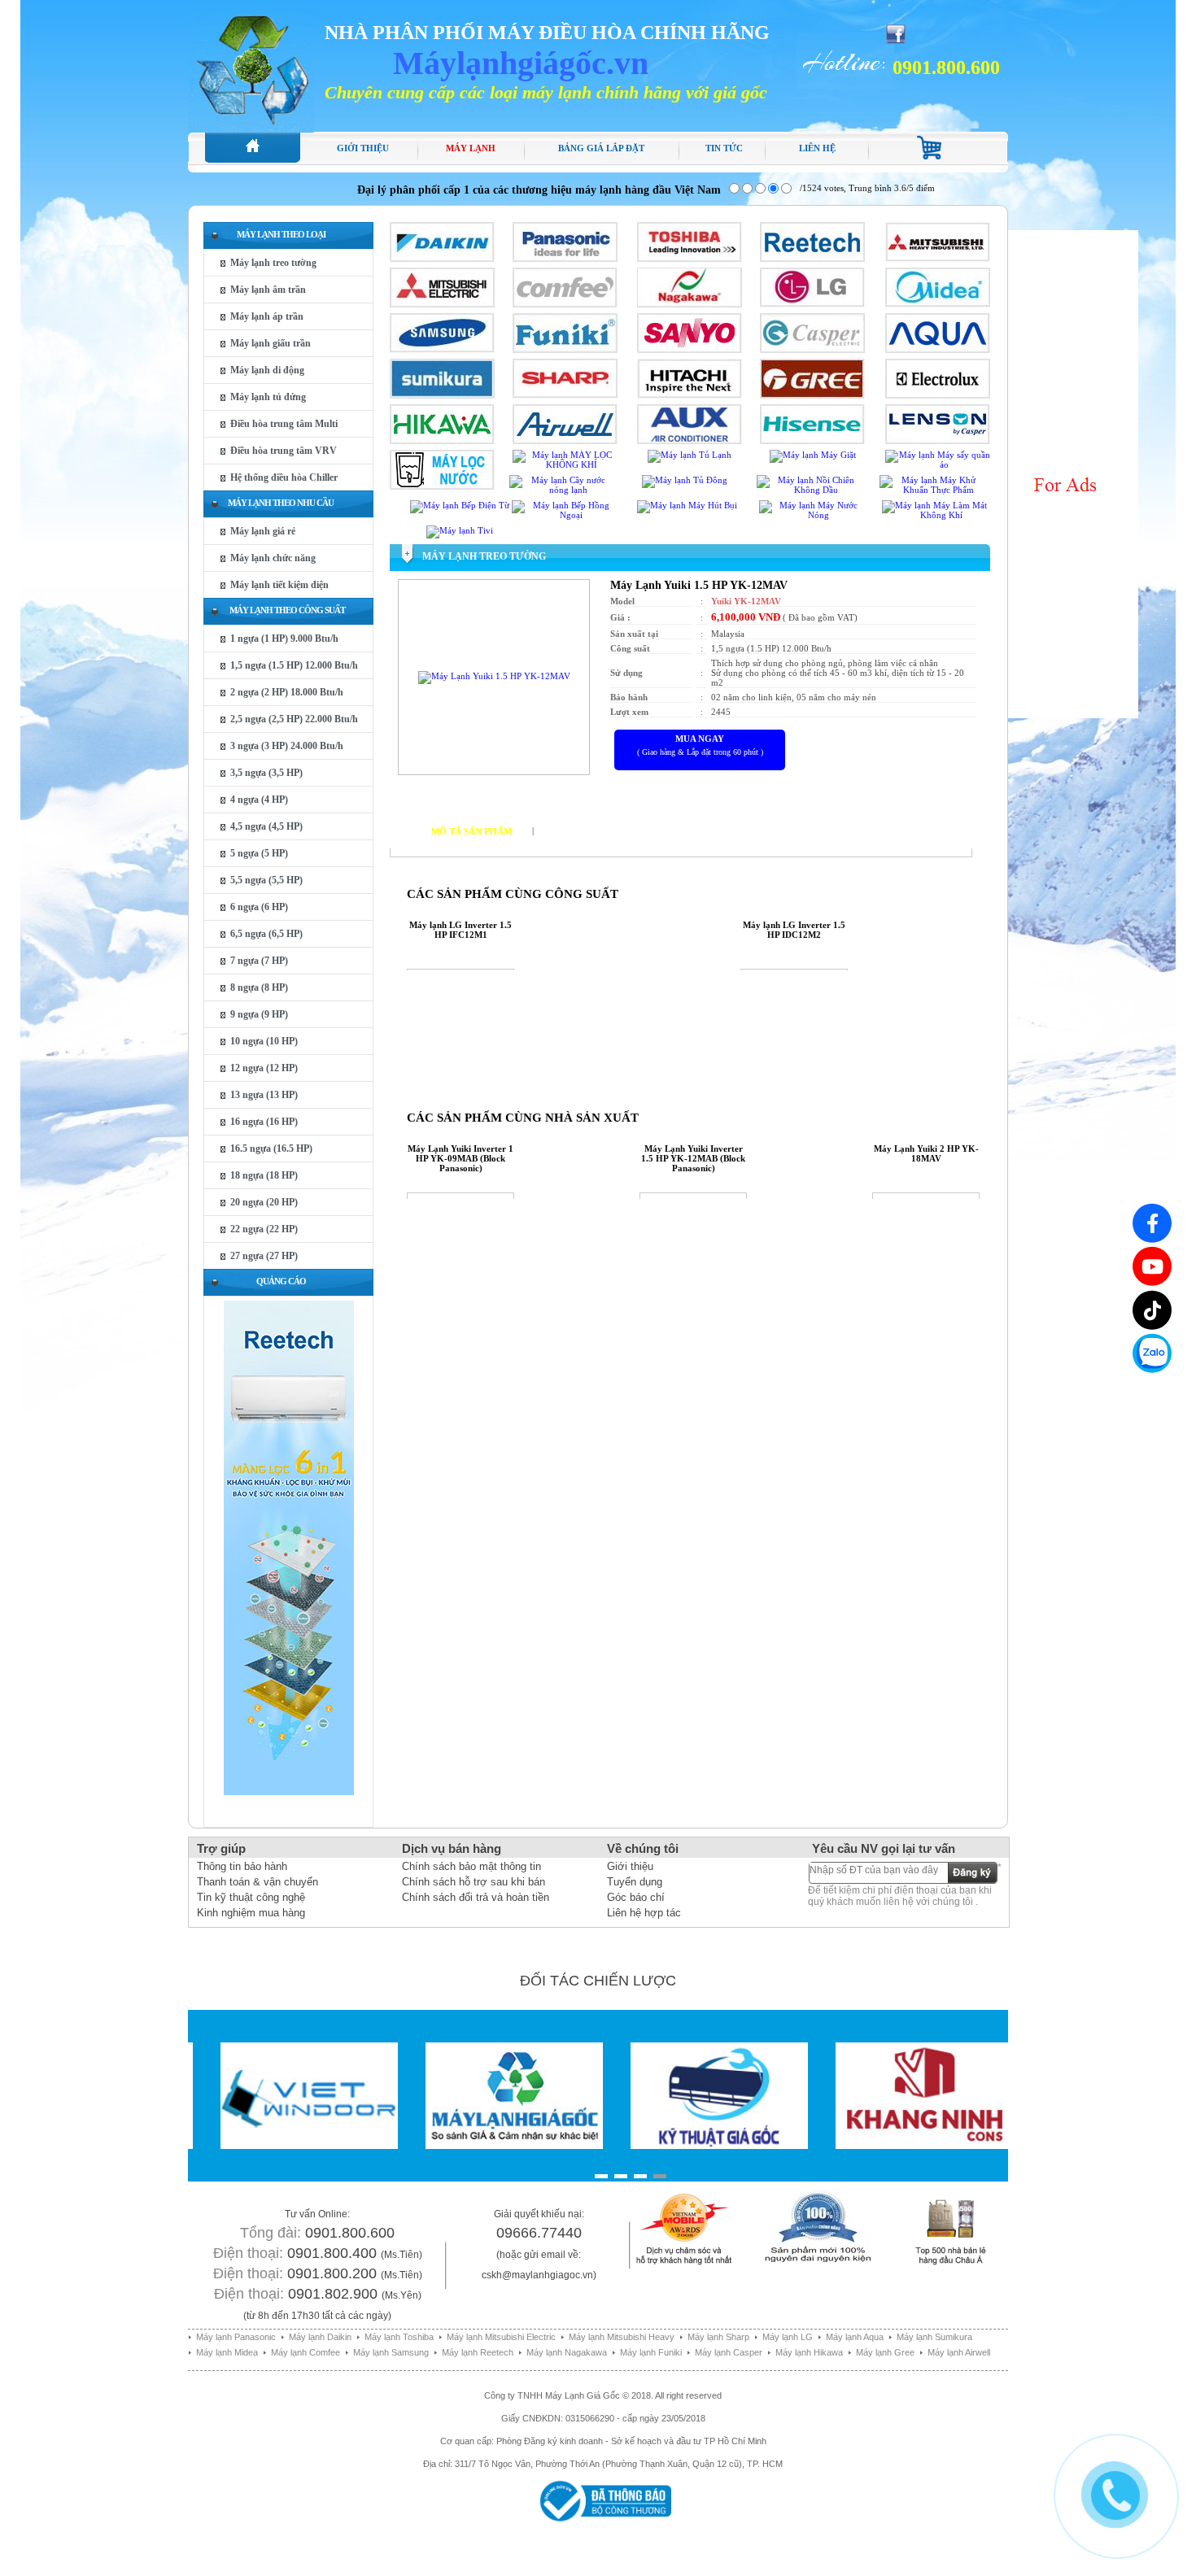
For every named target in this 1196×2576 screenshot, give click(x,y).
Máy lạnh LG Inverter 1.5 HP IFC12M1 (461, 930)
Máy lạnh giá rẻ (263, 531)
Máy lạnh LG (788, 2337)
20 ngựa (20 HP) (264, 1202)
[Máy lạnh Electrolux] (938, 395)
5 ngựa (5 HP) (259, 853)
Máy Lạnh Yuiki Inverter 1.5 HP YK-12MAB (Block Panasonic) (693, 1158)
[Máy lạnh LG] (812, 304)
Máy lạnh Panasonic (236, 2337)
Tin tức (724, 148)
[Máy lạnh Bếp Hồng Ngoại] (564, 515)
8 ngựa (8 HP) (259, 987)
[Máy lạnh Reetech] (812, 259)
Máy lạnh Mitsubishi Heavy (622, 2337)
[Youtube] (1152, 1266)
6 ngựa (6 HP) (259, 907)
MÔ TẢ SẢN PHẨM (471, 831)
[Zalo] (1152, 1353)
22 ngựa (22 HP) (264, 1229)
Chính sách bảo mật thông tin (471, 1866)
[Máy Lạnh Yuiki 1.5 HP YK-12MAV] (494, 676)
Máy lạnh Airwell (959, 2352)
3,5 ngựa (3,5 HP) (266, 773)
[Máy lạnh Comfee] (565, 304)
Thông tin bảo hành (242, 1866)
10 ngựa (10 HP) (264, 1041)
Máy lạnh (471, 148)
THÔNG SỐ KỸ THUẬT (595, 831)
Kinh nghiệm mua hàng (251, 1913)
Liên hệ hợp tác (644, 1913)
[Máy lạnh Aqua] (938, 350)
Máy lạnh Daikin (320, 2337)
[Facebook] (1152, 1223)
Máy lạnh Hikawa (809, 2352)
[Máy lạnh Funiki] (565, 350)
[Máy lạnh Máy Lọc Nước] (442, 486)
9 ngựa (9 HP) (259, 1014)
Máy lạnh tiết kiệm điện (279, 585)
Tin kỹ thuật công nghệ (251, 1897)
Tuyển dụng (635, 1882)
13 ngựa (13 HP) (264, 1095)
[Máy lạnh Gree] (812, 395)
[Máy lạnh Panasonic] (565, 259)
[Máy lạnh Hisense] (812, 441)
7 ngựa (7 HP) (259, 961)
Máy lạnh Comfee (306, 2352)
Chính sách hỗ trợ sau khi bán (474, 1882)
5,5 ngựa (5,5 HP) (266, 880)
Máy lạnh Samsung (391, 2352)
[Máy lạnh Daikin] (442, 259)
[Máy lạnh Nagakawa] (690, 304)
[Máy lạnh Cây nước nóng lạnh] (562, 490)
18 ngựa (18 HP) (264, 1175)
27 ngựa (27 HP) (264, 1256)
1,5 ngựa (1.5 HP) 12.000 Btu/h (294, 665)
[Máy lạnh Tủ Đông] (685, 480)
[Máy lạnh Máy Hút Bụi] (687, 505)
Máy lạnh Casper (729, 2352)
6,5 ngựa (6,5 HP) (266, 934)
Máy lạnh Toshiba (399, 2337)
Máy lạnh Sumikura (934, 2337)
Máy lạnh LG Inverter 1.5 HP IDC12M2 (794, 930)
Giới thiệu (363, 148)
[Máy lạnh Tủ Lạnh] (690, 455)
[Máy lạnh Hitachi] (690, 395)
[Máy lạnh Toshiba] (690, 259)
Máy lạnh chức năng (273, 558)
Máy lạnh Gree (885, 2352)
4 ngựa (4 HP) (259, 800)
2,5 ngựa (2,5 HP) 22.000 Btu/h (294, 719)
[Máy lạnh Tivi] (460, 530)
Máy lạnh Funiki (651, 2352)
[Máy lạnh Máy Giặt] (813, 455)
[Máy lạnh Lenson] (938, 441)
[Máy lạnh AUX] (690, 441)
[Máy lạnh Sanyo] (690, 350)
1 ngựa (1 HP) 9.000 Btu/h (284, 639)
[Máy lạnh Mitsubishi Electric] (442, 304)
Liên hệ (817, 148)
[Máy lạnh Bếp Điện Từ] (460, 505)
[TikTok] (1152, 1310)
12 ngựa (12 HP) (264, 1068)
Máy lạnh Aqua (855, 2337)
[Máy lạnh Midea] (938, 304)
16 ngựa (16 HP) (264, 1122)
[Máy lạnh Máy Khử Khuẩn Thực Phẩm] (932, 490)
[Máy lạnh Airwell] (565, 441)
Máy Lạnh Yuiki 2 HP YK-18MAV (926, 1153)
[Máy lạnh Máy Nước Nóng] (812, 515)
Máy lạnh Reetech (478, 2352)
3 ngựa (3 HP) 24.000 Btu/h (287, 746)
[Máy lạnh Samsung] (442, 350)
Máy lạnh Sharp (718, 2337)
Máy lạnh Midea (227, 2352)
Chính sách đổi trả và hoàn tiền (476, 1897)
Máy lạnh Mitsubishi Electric (501, 2337)
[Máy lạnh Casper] (812, 350)
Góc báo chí (636, 1897)
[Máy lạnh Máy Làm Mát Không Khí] (934, 515)
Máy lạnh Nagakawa (567, 2352)
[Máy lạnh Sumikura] (442, 395)
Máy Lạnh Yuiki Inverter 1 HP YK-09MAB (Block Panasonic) (461, 1158)
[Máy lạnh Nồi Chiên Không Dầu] (809, 490)
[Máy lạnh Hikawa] (442, 441)
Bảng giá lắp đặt (601, 148)
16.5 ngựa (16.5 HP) (271, 1149)
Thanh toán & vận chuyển (258, 1882)
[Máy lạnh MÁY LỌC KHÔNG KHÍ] (565, 464)
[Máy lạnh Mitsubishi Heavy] (938, 259)
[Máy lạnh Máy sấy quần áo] (938, 464)
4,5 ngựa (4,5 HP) (266, 826)
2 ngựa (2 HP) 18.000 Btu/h (287, 692)
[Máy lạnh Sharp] (565, 395)
